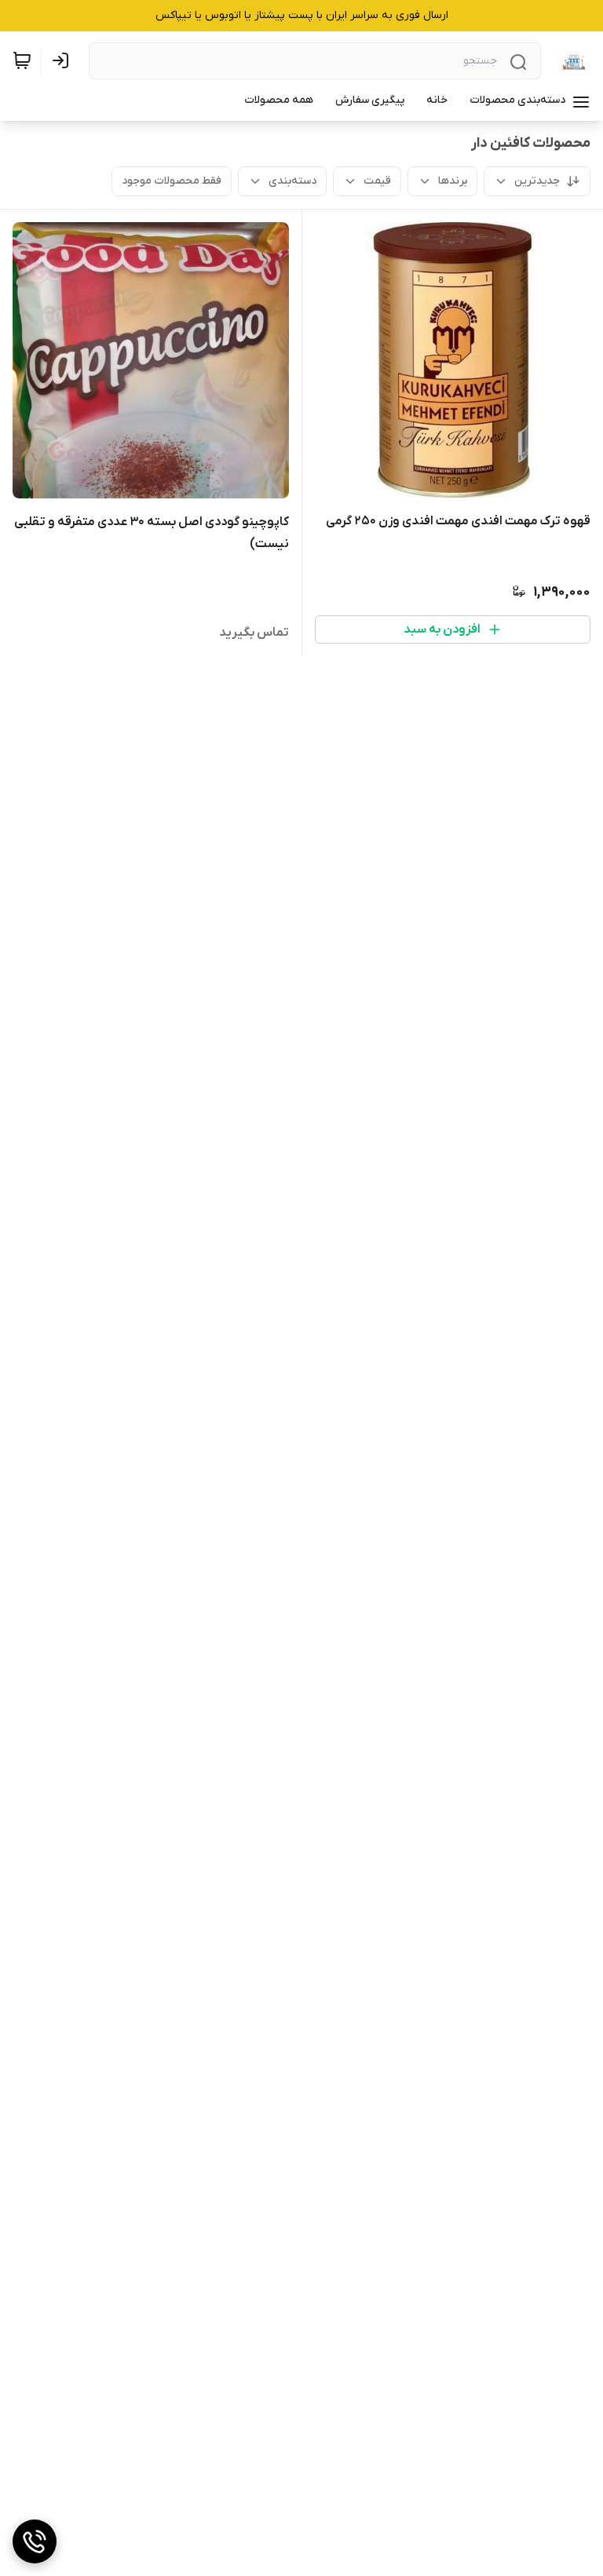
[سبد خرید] (22, 60)
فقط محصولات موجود (172, 181)
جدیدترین (537, 181)
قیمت (377, 181)
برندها (453, 181)
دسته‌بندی (292, 181)
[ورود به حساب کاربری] (64, 60)
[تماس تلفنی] (35, 2541)
